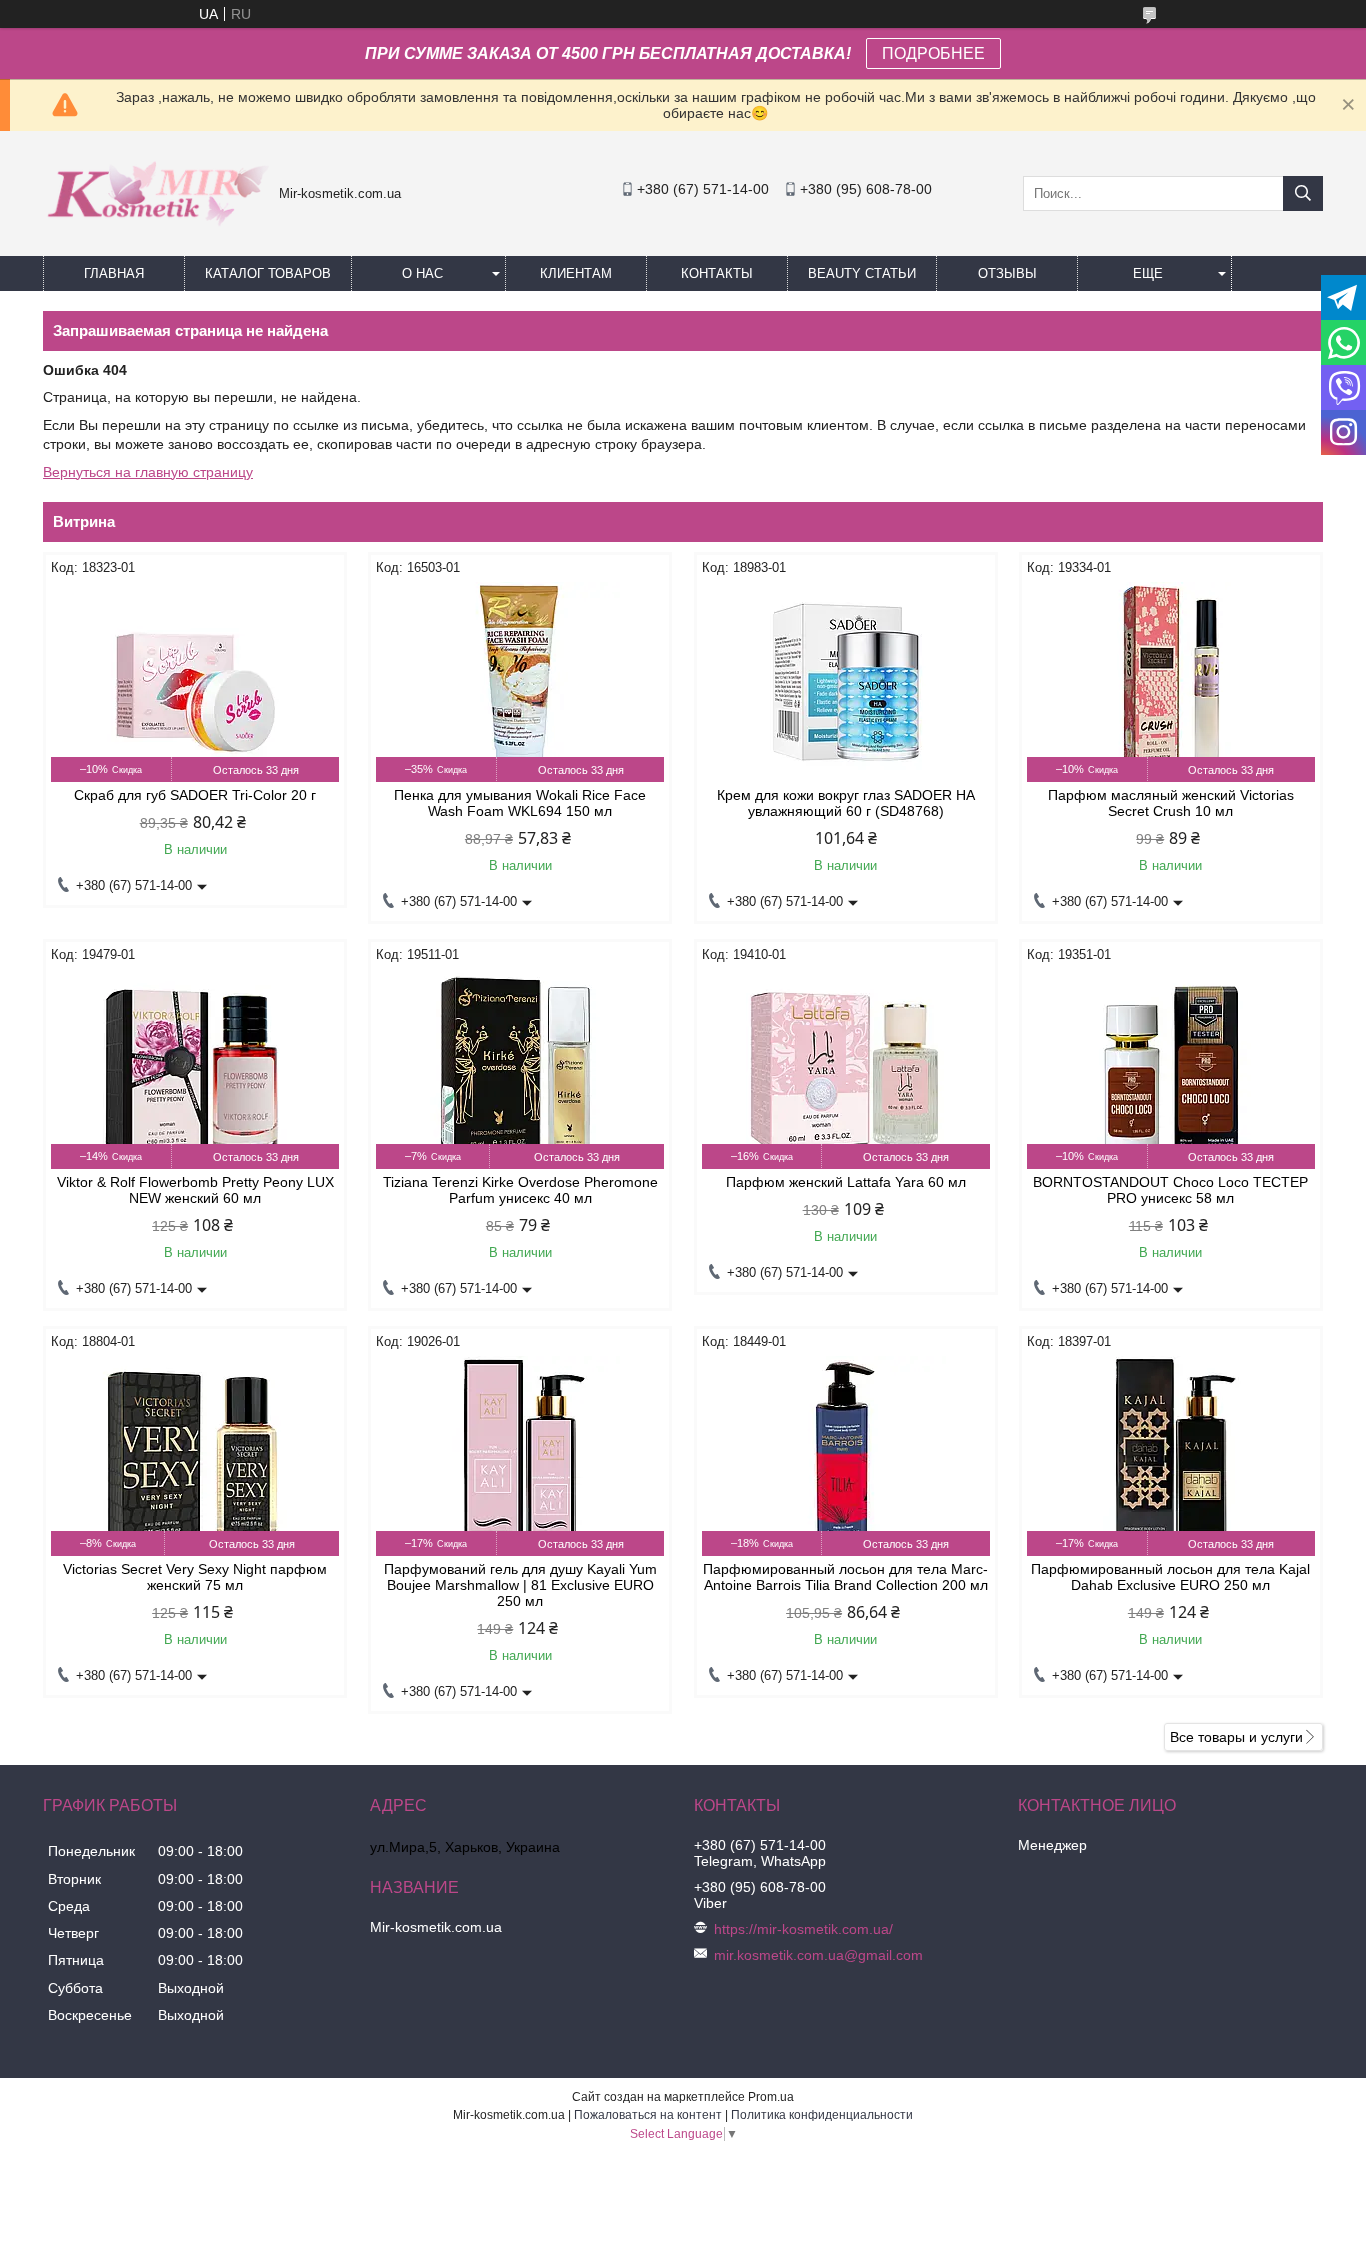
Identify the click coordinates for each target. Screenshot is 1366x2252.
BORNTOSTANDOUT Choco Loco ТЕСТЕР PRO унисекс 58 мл (1170, 1190)
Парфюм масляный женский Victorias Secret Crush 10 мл (1171, 803)
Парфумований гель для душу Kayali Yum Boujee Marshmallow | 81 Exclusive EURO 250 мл (520, 1585)
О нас (422, 273)
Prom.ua (771, 2097)
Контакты (717, 273)
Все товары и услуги (1236, 1737)
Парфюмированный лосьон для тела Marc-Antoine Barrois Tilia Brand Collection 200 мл (845, 1577)
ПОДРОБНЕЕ (933, 53)
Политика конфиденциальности (822, 2115)
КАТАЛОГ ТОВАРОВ (268, 273)
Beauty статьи (862, 273)
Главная (114, 273)
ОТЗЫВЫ (1007, 273)
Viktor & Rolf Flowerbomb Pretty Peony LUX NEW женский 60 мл (195, 1190)
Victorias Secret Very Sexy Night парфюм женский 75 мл (195, 1577)
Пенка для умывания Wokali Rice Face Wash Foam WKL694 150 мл (520, 803)
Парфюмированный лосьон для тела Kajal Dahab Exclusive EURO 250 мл (1170, 1577)
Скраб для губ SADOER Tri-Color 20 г (195, 795)
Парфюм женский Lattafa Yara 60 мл (846, 1182)
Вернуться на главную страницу (148, 472)
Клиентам (576, 273)
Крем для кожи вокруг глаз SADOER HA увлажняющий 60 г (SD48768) (846, 803)
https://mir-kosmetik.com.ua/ (803, 1929)
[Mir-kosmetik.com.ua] (156, 233)
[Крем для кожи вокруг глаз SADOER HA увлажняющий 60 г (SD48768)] (846, 682)
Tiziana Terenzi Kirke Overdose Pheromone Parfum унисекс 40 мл (520, 1190)
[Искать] (1303, 193)
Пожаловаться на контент (648, 2115)
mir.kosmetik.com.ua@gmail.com (818, 1955)
